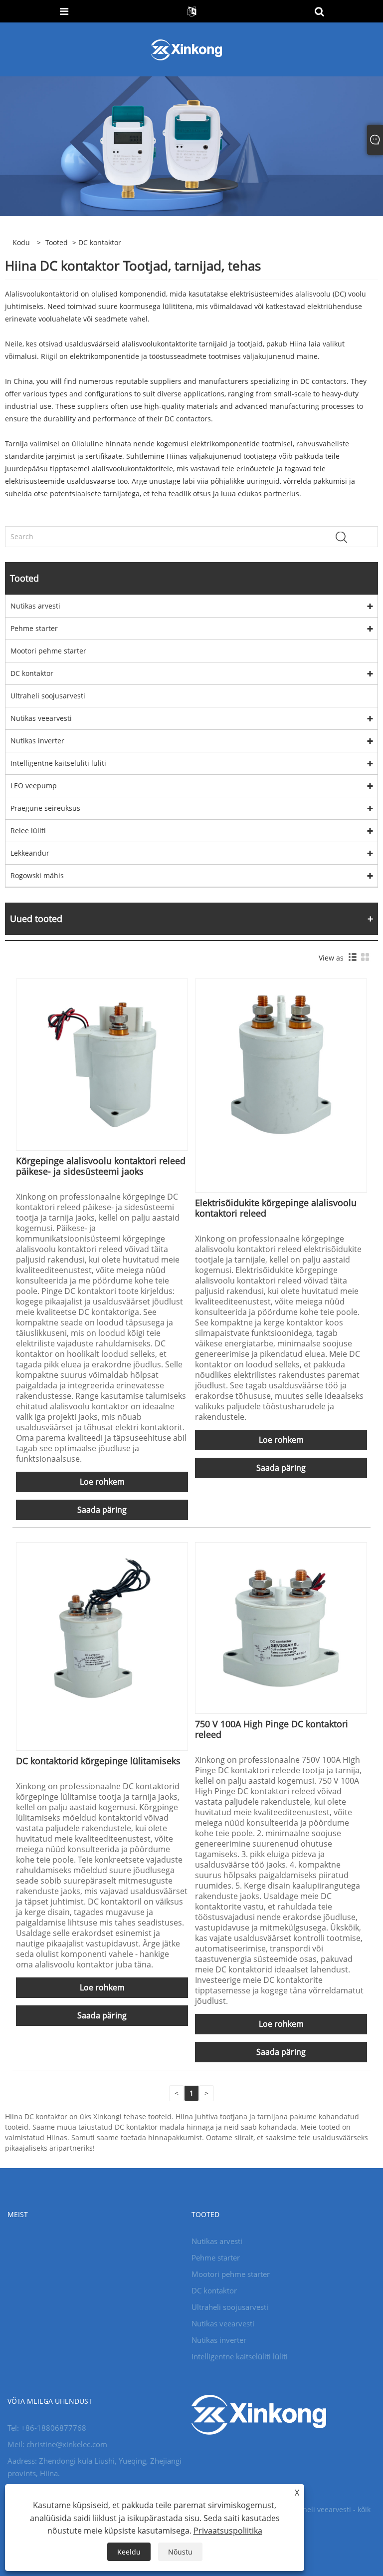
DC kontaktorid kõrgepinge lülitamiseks (98, 1761)
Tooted (57, 242)
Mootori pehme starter (48, 651)
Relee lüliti (28, 830)
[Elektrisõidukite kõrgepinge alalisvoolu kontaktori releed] (281, 1064)
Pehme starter (34, 628)
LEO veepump (34, 786)
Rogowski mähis (37, 875)
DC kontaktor (32, 673)
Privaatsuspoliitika (228, 2531)
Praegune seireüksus (45, 808)
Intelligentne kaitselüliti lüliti (58, 763)
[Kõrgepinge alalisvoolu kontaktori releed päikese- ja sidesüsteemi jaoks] (102, 1064)
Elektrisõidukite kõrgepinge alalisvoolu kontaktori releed (276, 1208)
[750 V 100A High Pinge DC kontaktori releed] (281, 1627)
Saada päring (102, 1510)
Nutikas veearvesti (41, 718)
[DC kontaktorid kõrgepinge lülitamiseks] (102, 1627)
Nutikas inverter (37, 741)
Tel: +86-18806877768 (47, 2428)
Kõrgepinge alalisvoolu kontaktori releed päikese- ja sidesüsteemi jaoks (101, 1166)
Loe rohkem (102, 1482)
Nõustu (180, 2552)
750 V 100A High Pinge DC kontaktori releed (272, 1729)
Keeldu (129, 2552)
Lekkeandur (30, 853)
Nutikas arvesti (35, 606)
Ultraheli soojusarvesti (48, 696)
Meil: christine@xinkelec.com (57, 2444)
